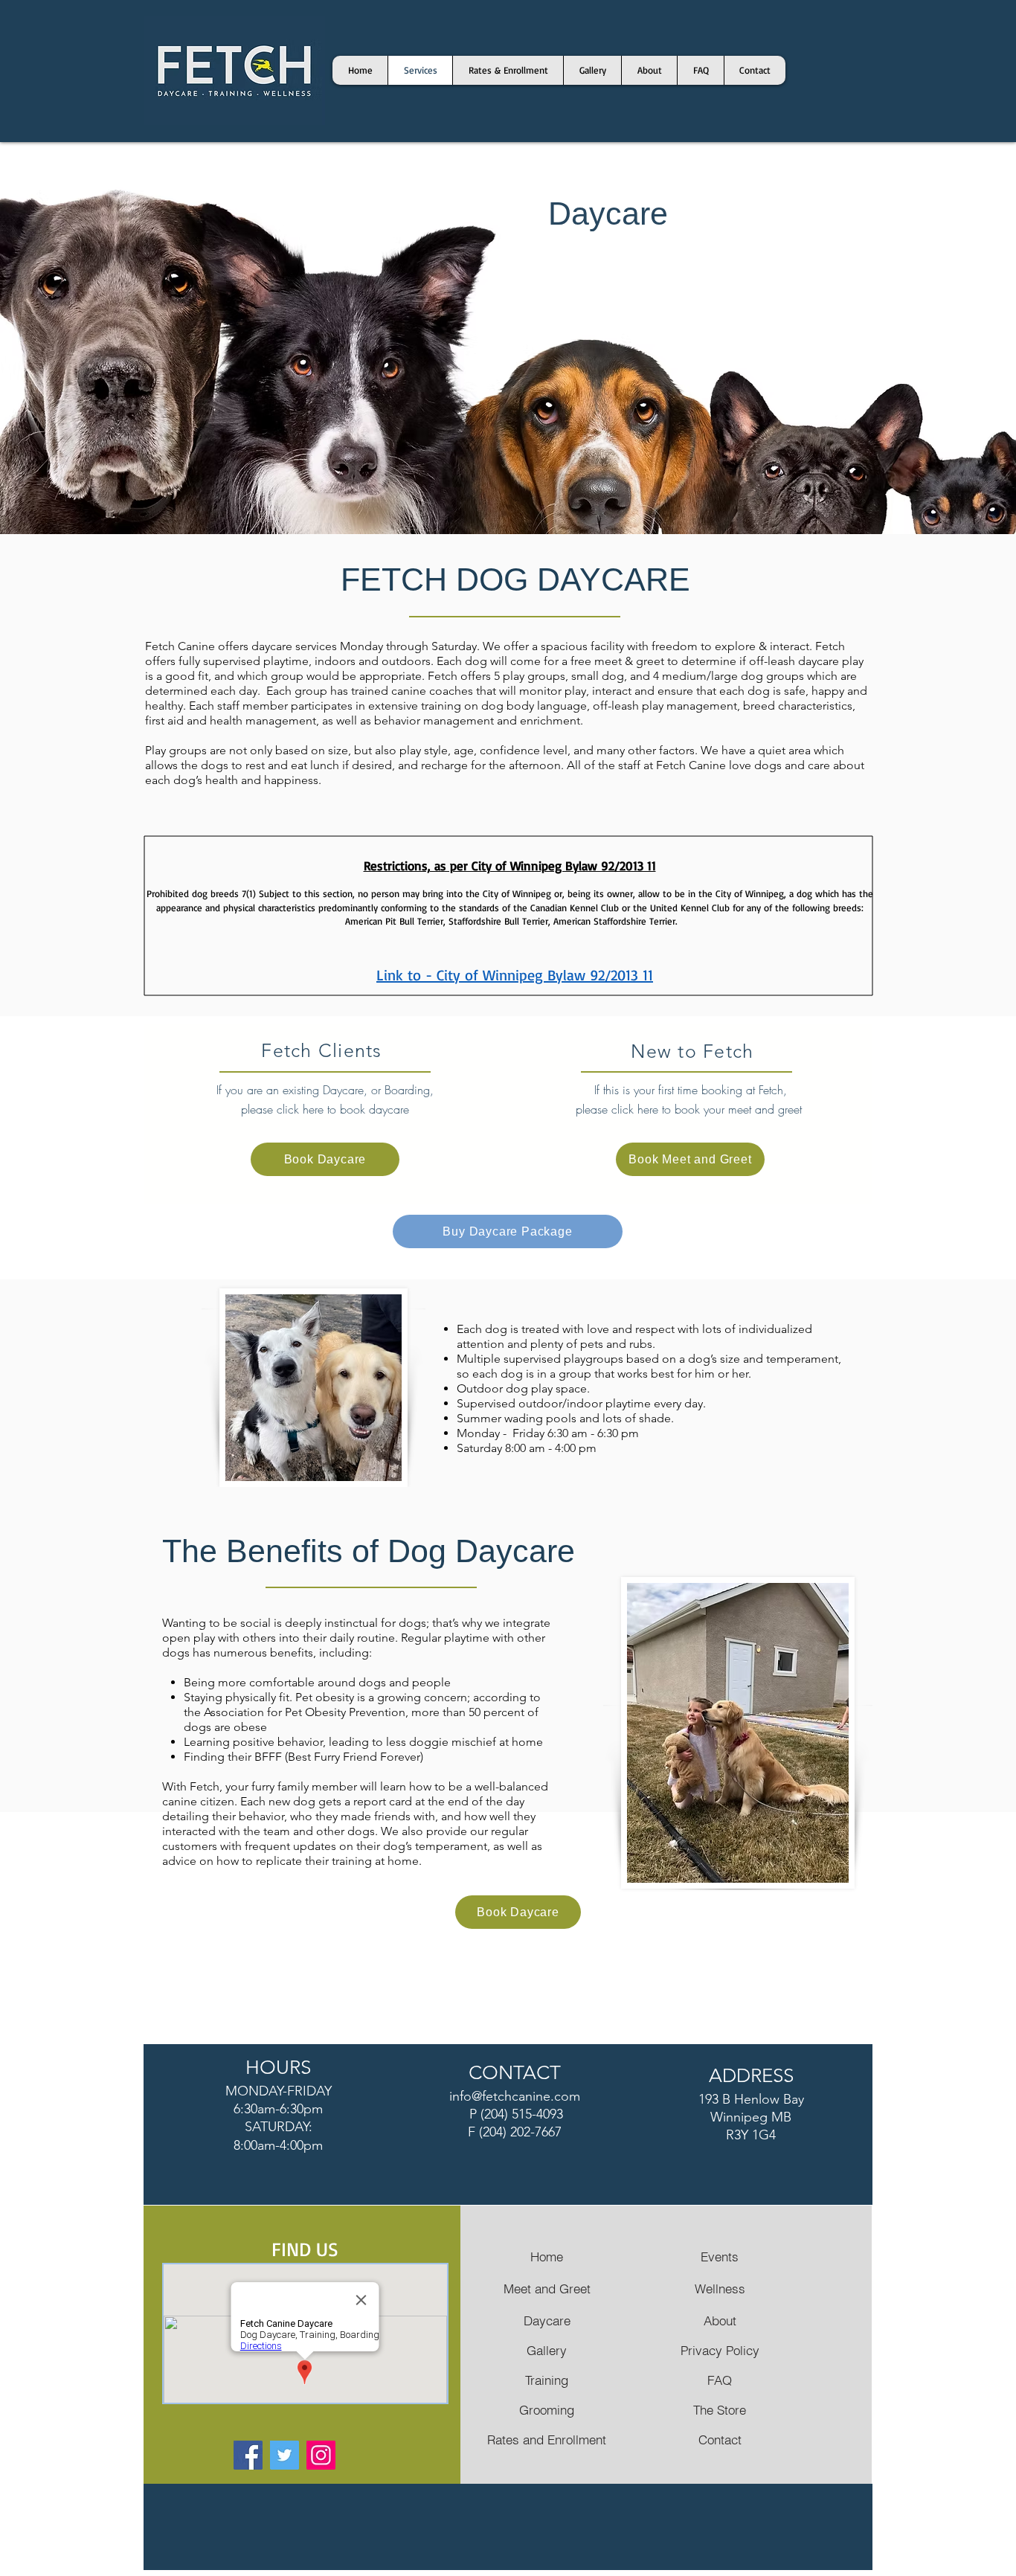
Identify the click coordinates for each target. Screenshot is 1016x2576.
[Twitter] (284, 2455)
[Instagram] (321, 2455)
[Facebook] (248, 2455)
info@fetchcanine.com (515, 2096)
